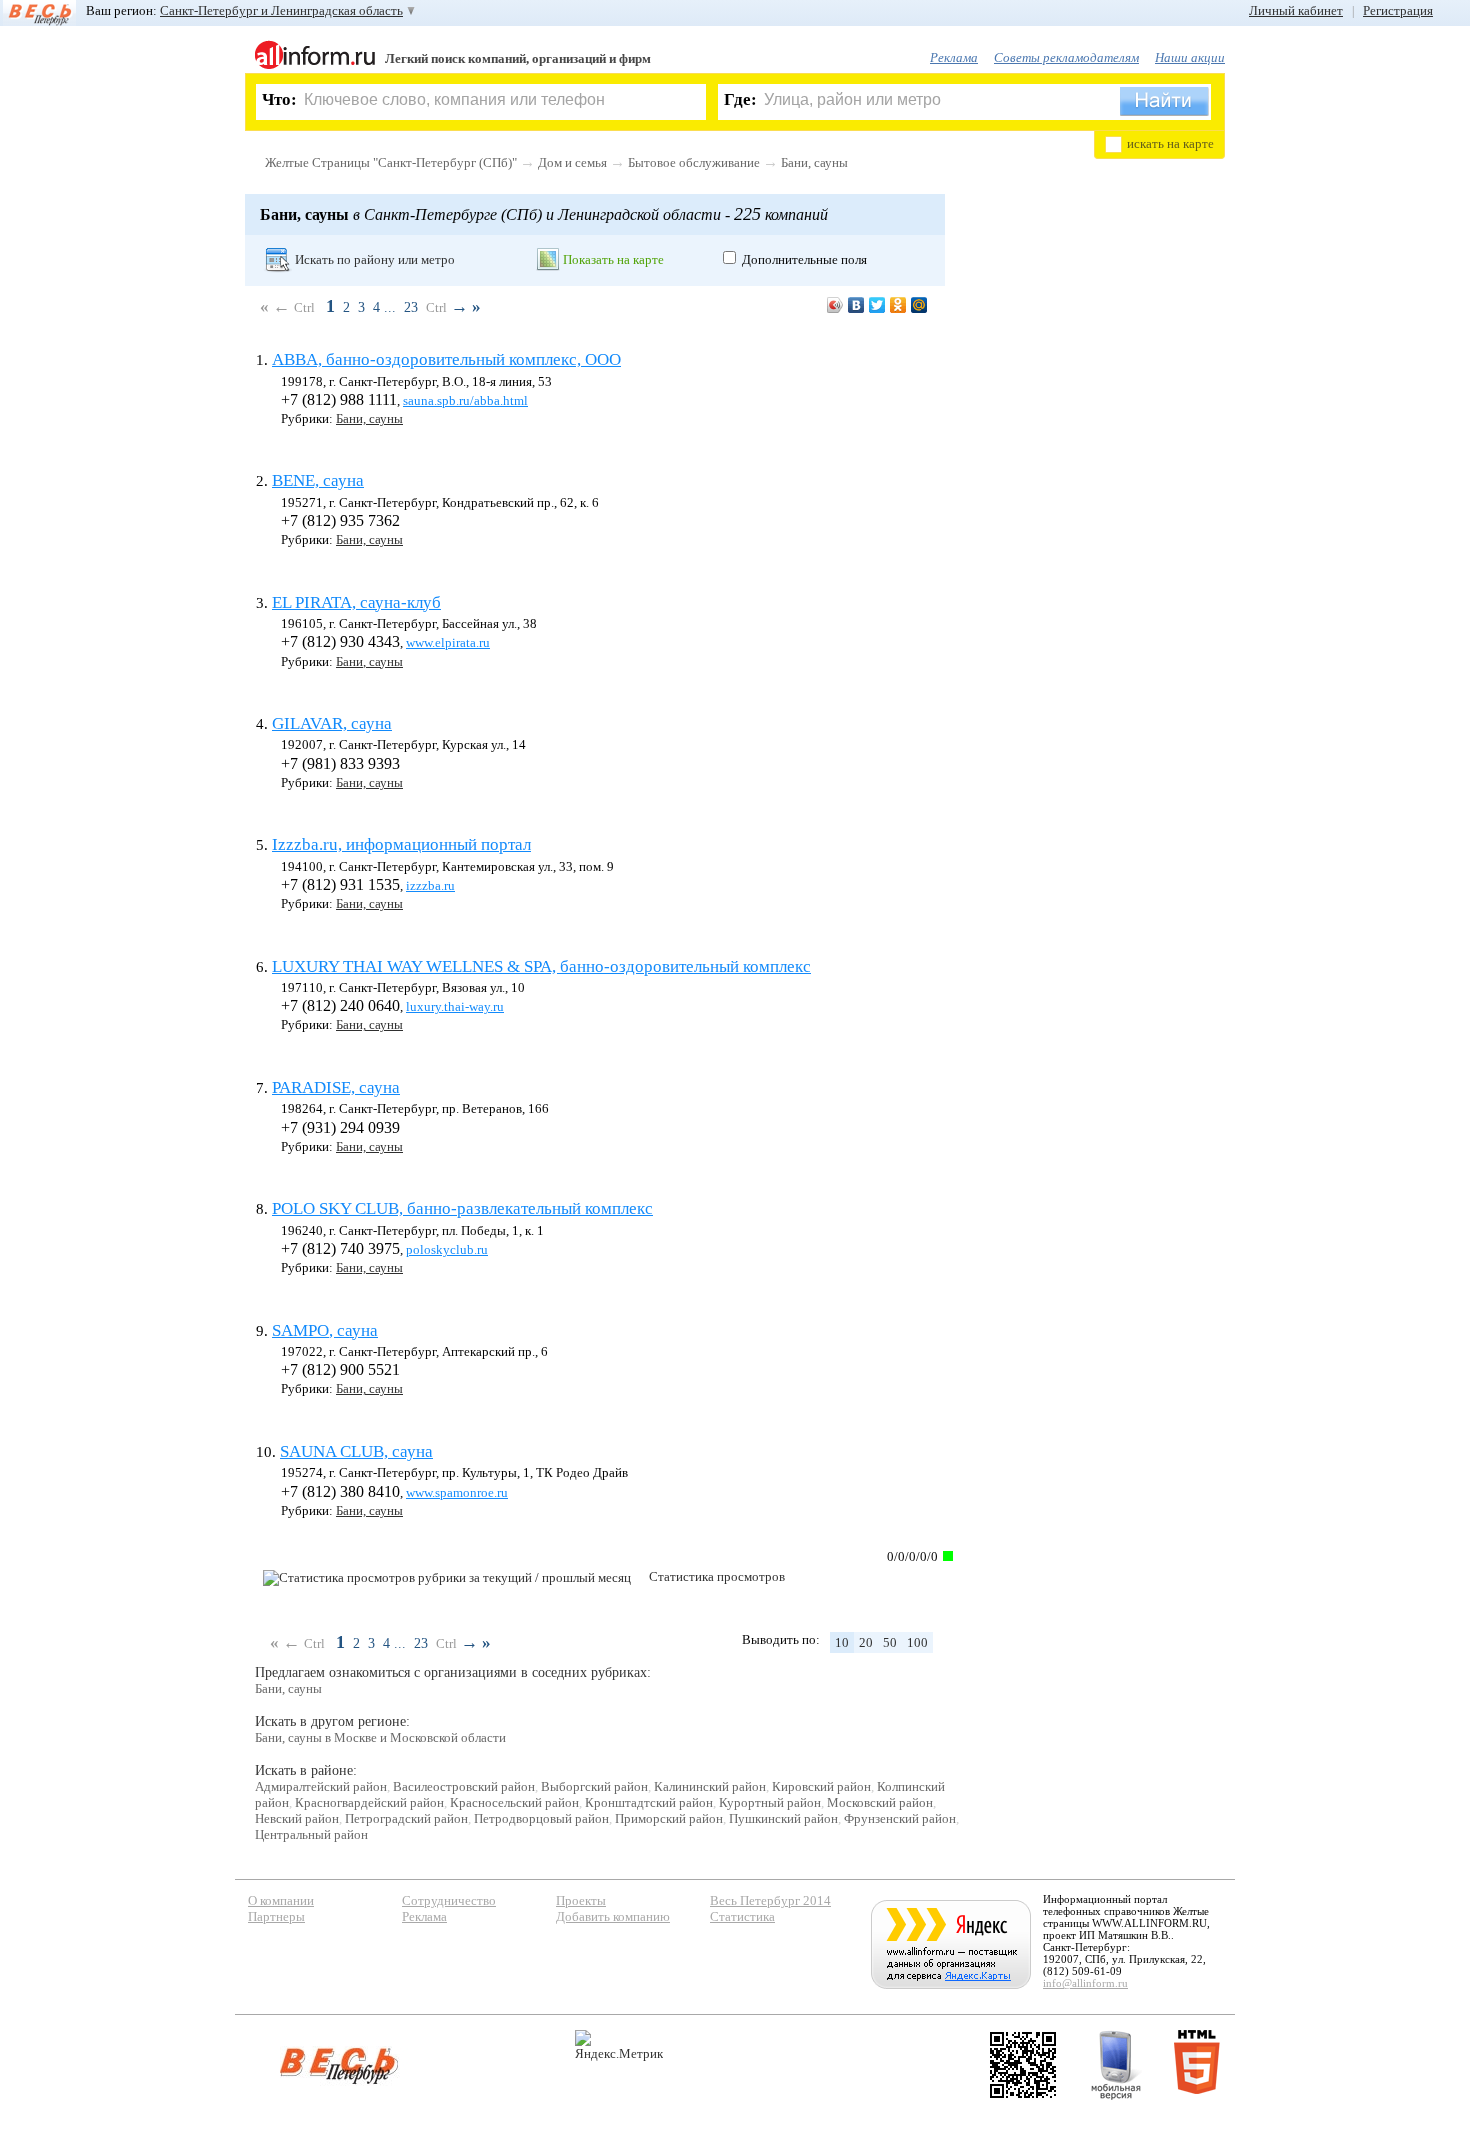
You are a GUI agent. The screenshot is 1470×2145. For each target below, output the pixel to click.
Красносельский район (514, 1802)
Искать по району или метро (375, 259)
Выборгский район (594, 1786)
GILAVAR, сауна (332, 723)
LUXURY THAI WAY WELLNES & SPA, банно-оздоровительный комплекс (541, 966)
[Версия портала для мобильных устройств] (1116, 2065)
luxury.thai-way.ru (455, 1006)
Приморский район (669, 1818)
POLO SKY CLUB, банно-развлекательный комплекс (462, 1208)
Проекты (581, 1900)
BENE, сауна (318, 480)
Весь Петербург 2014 (770, 1900)
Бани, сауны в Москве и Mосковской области (380, 1737)
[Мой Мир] (919, 305)
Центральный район (311, 1834)
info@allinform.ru (1085, 1983)
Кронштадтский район (649, 1802)
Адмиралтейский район (321, 1786)
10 (842, 1642)
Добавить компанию (613, 1916)
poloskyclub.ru (447, 1249)
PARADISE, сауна (336, 1087)
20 (866, 1642)
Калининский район (710, 1786)
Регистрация (1398, 10)
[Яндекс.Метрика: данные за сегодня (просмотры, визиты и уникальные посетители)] (619, 2045)
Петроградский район (406, 1818)
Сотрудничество (449, 1900)
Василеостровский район (464, 1786)
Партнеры (276, 1916)
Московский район (880, 1802)
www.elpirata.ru (448, 642)
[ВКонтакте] (856, 305)
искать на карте (1170, 143)
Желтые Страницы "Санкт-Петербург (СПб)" (391, 162)
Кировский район (821, 1786)
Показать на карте (613, 259)
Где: (740, 99)
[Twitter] (877, 305)
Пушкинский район (783, 1818)
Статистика (742, 1916)
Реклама (954, 57)
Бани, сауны (814, 162)
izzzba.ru (430, 885)
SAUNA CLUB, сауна (356, 1451)
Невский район (297, 1818)
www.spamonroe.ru (457, 1492)
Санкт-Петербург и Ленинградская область (281, 10)
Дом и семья (572, 162)
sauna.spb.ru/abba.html (465, 400)
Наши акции (1190, 57)
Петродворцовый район (541, 1818)
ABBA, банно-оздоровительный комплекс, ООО (446, 359)
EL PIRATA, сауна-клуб (356, 602)
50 (890, 1642)
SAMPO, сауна (325, 1330)
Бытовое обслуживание (694, 162)
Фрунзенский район (900, 1818)
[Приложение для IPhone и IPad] (1023, 2065)
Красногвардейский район (369, 1802)
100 (917, 1642)
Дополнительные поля (804, 259)
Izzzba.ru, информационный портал (401, 844)
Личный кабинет (1296, 10)
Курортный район (770, 1802)
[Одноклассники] (898, 305)
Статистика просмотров (717, 1576)
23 (411, 307)
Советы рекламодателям (1066, 57)
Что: (279, 99)
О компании (281, 1900)
